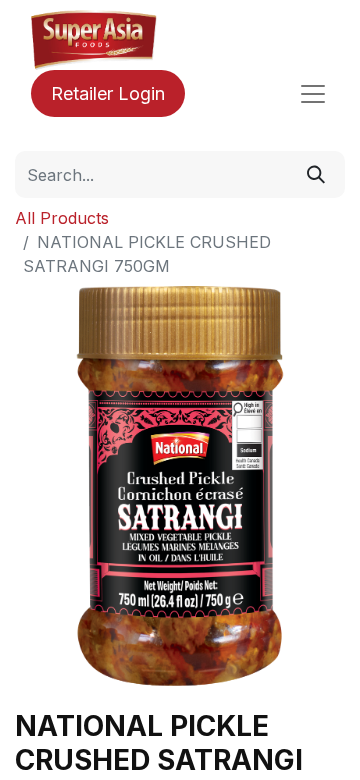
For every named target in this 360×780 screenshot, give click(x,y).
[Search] (316, 174)
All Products (62, 218)
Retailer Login (108, 93)
